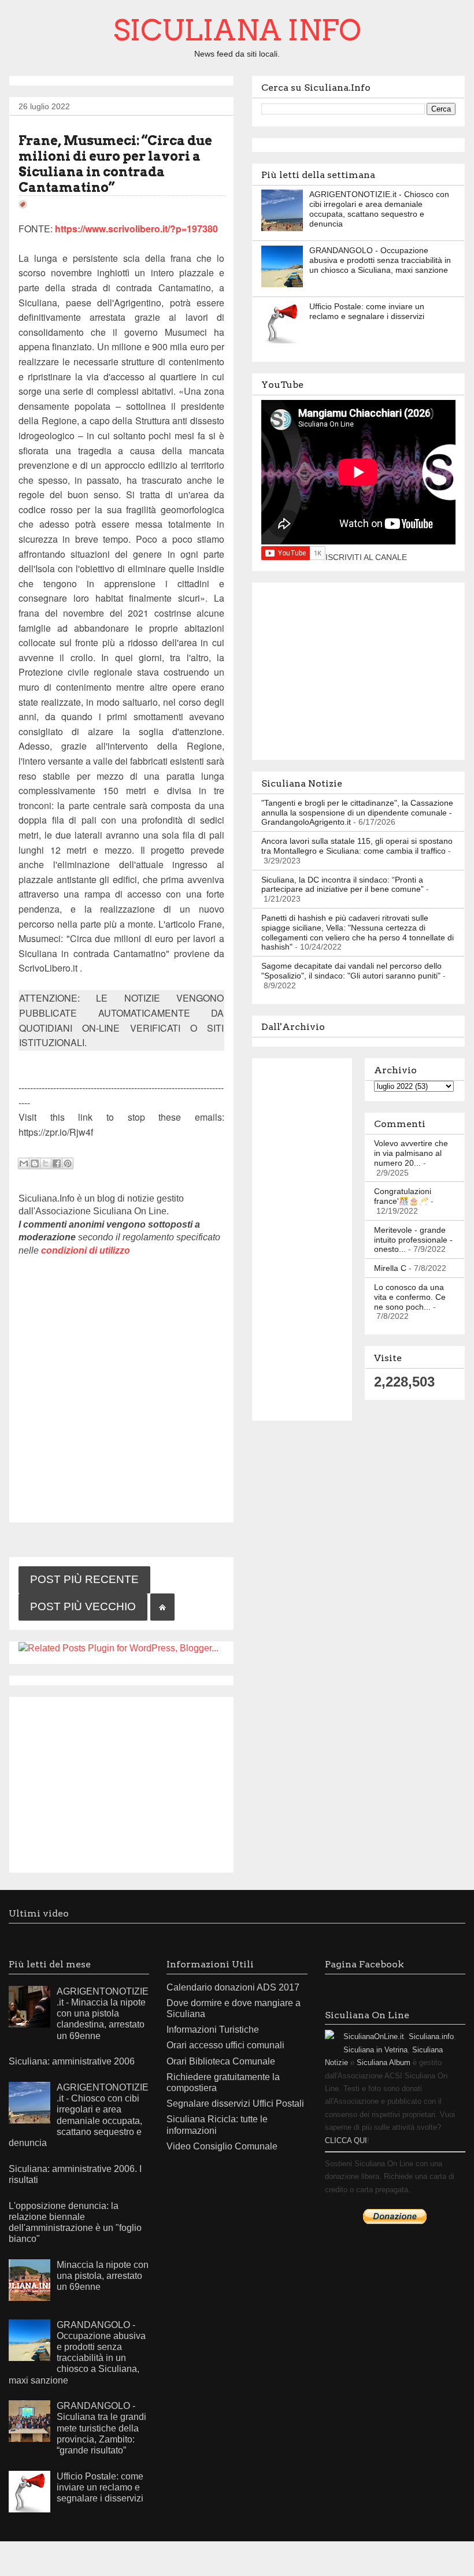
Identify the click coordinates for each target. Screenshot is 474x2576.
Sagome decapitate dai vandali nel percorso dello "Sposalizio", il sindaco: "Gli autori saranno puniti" (351, 971)
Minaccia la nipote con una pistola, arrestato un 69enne (103, 2276)
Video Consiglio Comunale (222, 2146)
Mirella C (390, 1268)
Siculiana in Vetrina (375, 2050)
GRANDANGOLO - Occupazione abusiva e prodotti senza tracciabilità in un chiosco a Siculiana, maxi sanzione (380, 260)
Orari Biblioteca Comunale (221, 2061)
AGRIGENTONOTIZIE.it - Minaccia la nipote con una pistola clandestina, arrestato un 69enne (103, 2014)
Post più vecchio (83, 1606)
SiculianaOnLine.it (374, 2036)
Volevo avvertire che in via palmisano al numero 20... (411, 1153)
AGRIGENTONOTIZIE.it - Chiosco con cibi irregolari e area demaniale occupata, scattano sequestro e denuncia (379, 209)
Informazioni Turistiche (213, 2030)
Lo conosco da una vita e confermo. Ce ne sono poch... (410, 1297)
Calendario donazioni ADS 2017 (233, 1987)
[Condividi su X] (46, 1163)
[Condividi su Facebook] (57, 1163)
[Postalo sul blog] (35, 1163)
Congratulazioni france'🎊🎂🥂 (403, 1196)
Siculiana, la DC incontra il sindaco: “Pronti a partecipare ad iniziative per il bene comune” (342, 885)
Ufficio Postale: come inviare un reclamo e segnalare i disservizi (367, 311)
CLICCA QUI (346, 2141)
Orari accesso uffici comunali (225, 2045)
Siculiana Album (384, 2062)
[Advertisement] (121, 1782)
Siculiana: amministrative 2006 (72, 2061)
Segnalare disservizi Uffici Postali (235, 2104)
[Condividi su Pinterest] (68, 1163)
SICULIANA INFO (237, 30)
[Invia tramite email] (24, 1163)
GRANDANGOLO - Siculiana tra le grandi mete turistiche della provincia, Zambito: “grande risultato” (101, 2428)
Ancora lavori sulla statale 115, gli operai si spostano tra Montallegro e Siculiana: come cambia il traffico (357, 846)
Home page (162, 1607)
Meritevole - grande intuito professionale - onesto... (413, 1240)
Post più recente (84, 1579)
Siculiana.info (431, 2036)
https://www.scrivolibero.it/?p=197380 (136, 229)
